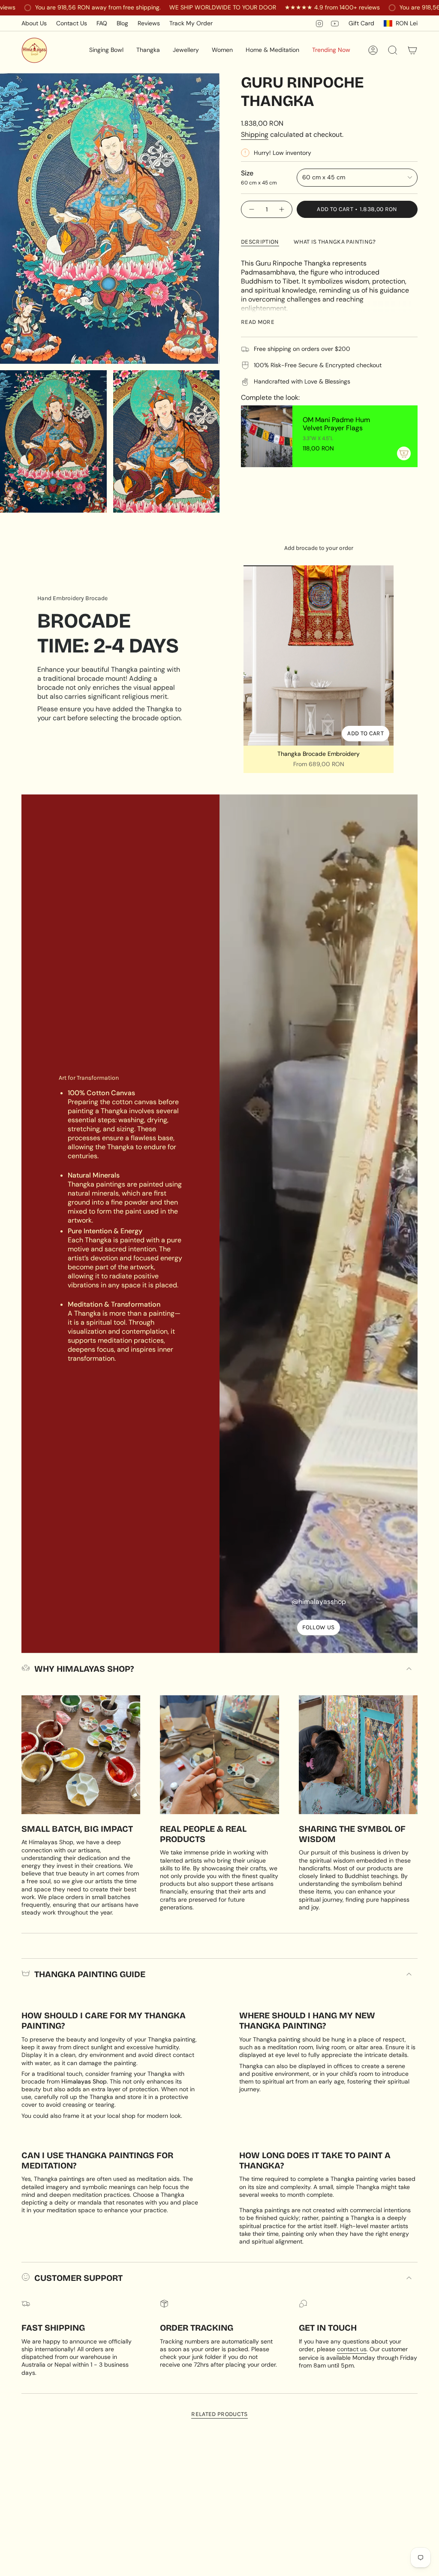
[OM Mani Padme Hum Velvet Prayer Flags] (267, 436)
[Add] (404, 453)
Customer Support (78, 2278)
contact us (352, 2349)
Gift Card (361, 23)
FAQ (102, 23)
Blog (122, 23)
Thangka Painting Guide (90, 1974)
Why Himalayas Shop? (84, 1669)
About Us (34, 23)
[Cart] (412, 50)
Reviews (149, 23)
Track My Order (191, 23)
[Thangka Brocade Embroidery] (319, 655)
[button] (106, 50)
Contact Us (72, 23)
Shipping (255, 134)
